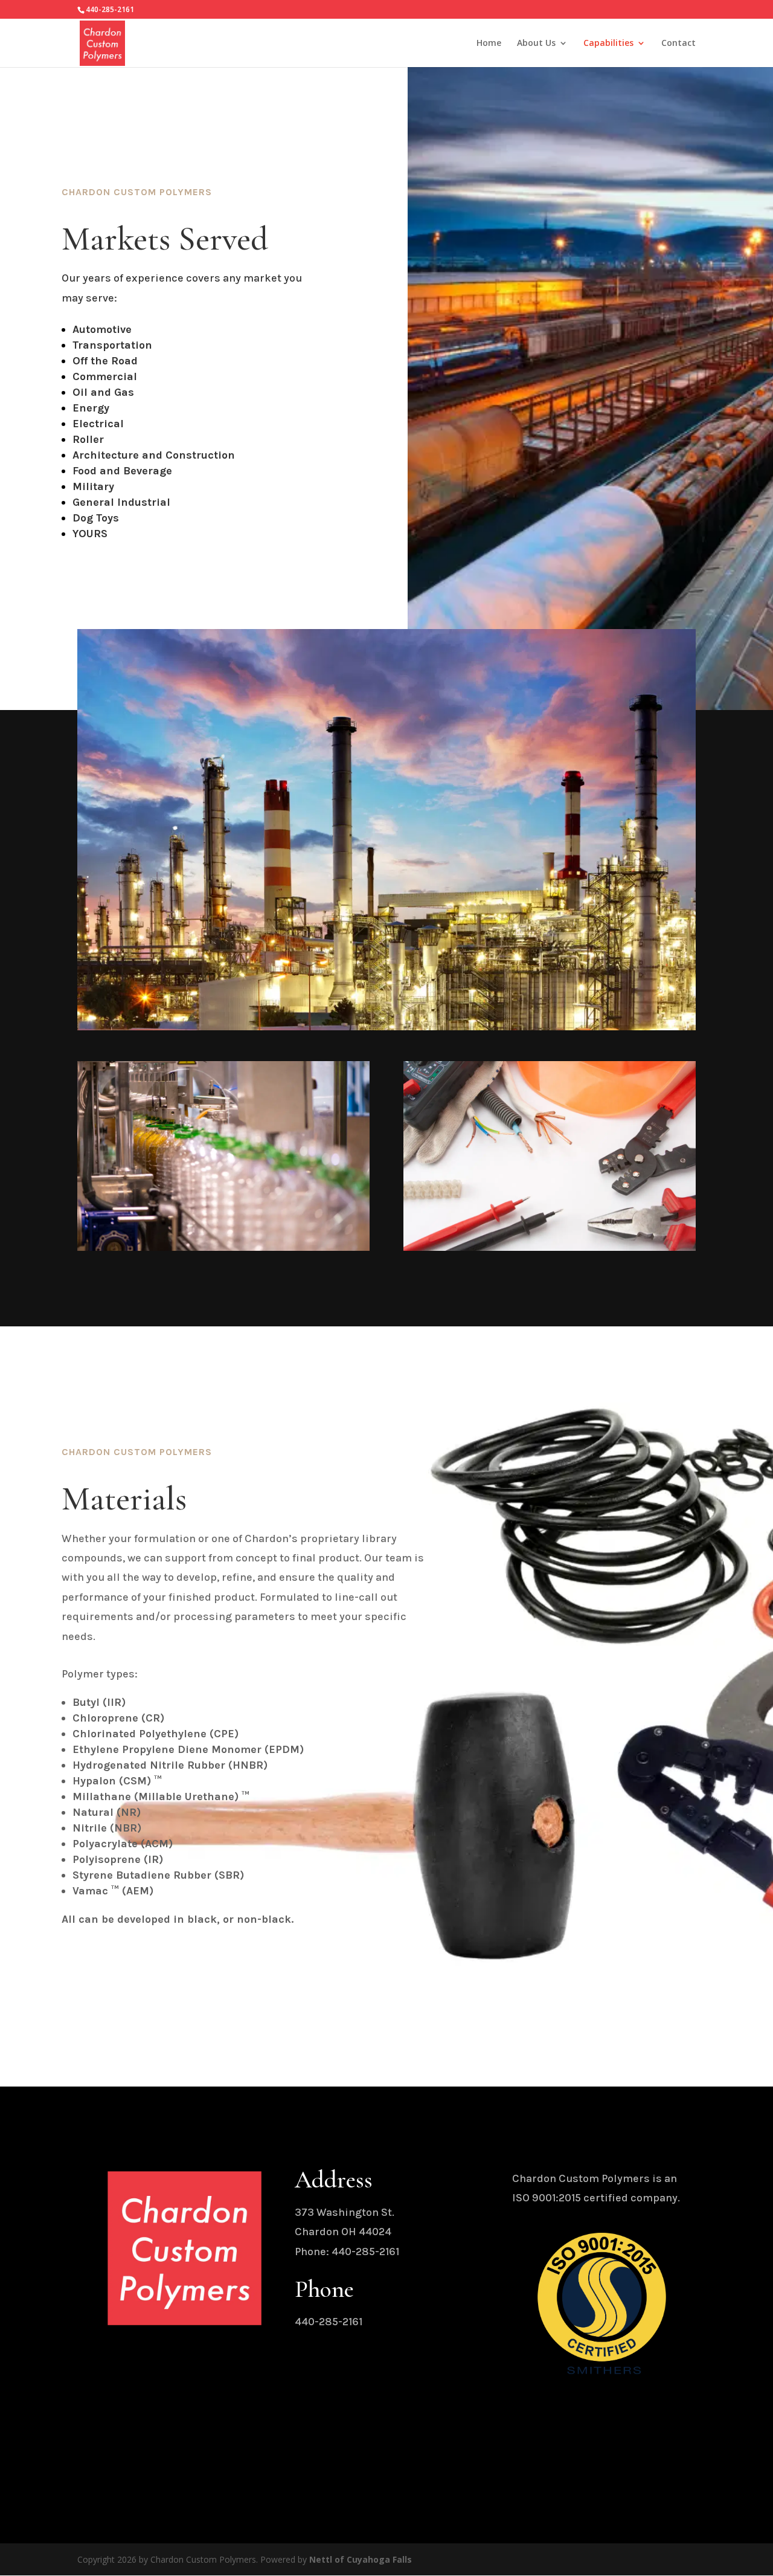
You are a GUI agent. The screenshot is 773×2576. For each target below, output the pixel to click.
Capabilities (608, 44)
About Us (536, 44)
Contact (678, 44)
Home (489, 44)
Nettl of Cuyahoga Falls (361, 2559)
